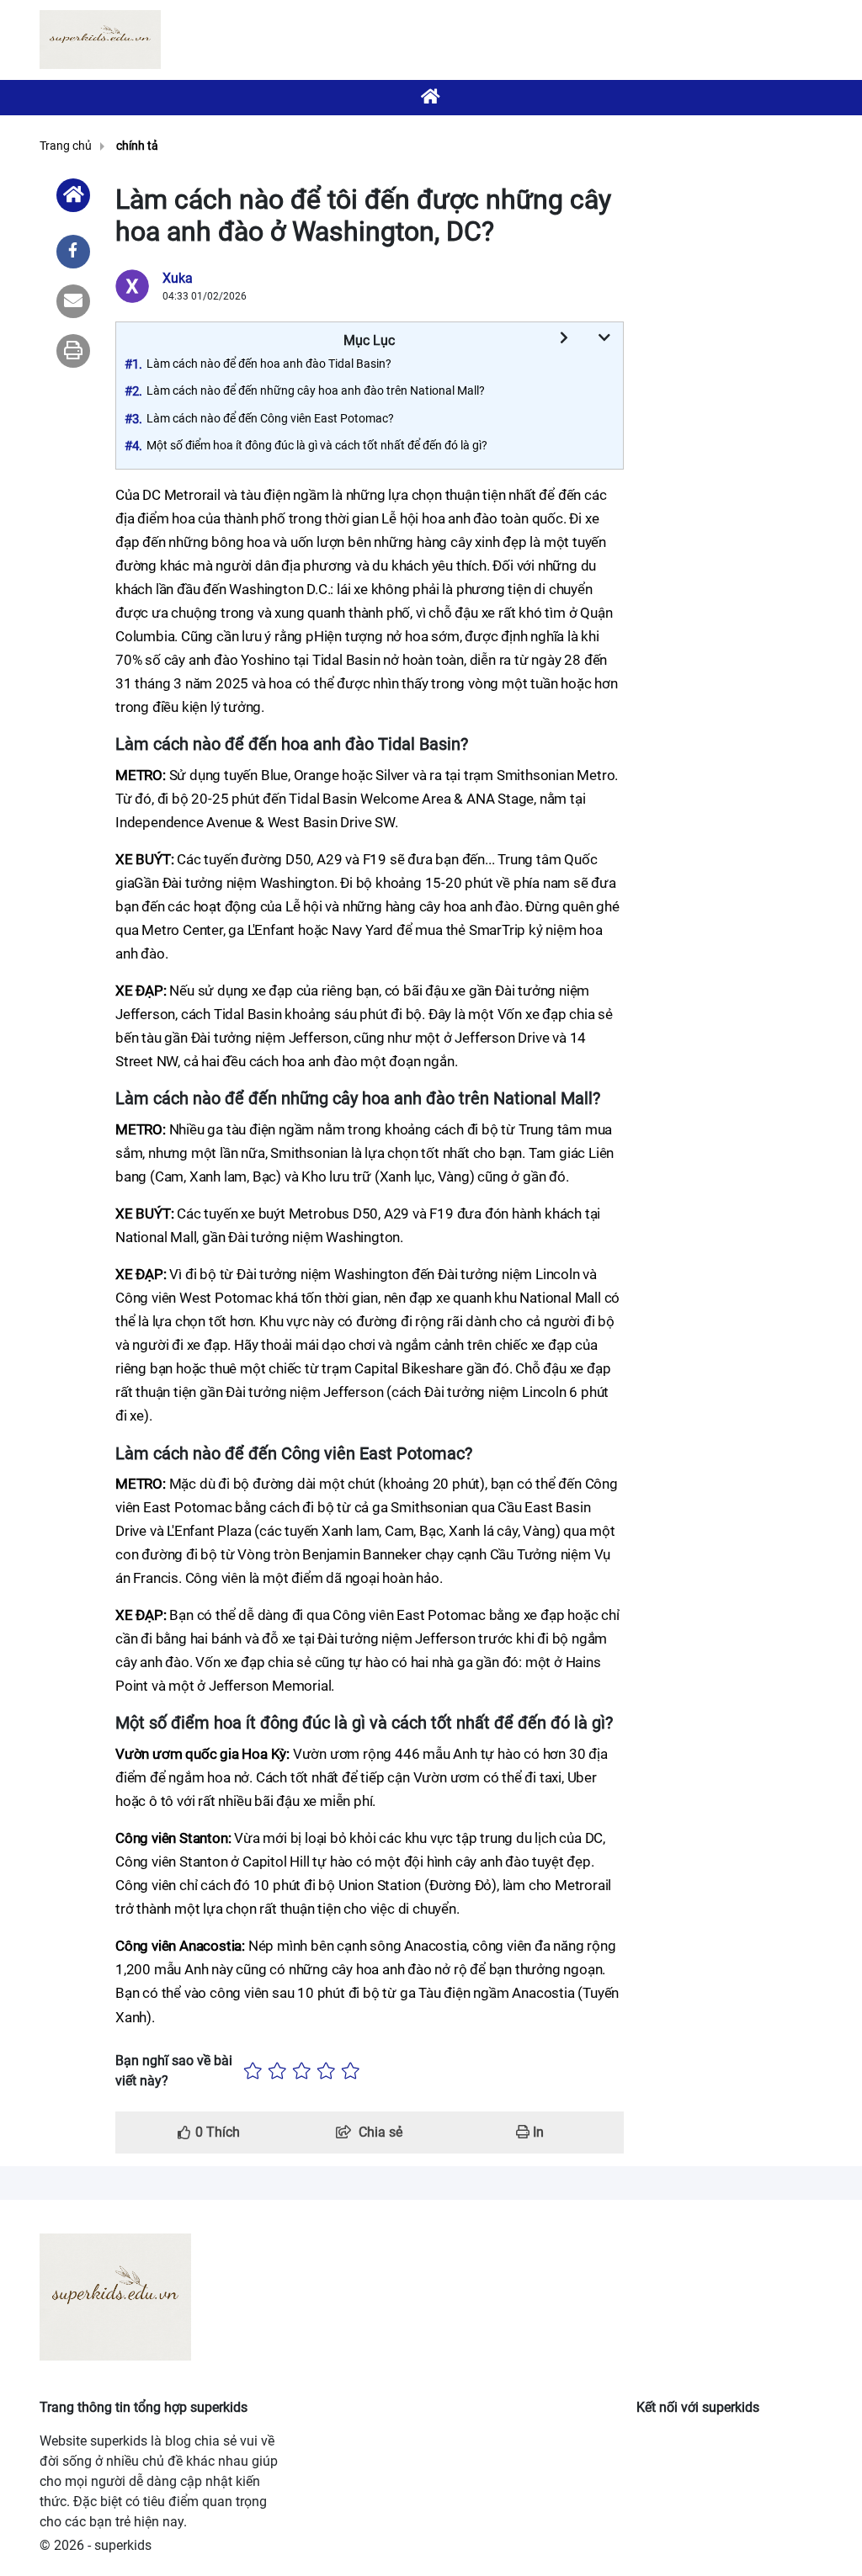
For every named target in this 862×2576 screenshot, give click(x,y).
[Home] (73, 195)
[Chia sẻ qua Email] (73, 301)
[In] (73, 351)
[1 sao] (253, 2071)
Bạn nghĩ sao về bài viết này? (174, 2071)
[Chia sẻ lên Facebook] (73, 252)
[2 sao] (277, 2071)
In (537, 2132)
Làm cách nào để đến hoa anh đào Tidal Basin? (269, 364)
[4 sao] (326, 2071)
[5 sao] (351, 2071)
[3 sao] (302, 2071)
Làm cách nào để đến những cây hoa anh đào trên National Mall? (316, 390)
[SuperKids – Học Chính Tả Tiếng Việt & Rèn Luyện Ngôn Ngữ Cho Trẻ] (100, 40)
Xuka (178, 278)
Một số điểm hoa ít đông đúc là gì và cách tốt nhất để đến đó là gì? (317, 445)
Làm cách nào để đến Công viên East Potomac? (270, 418)
